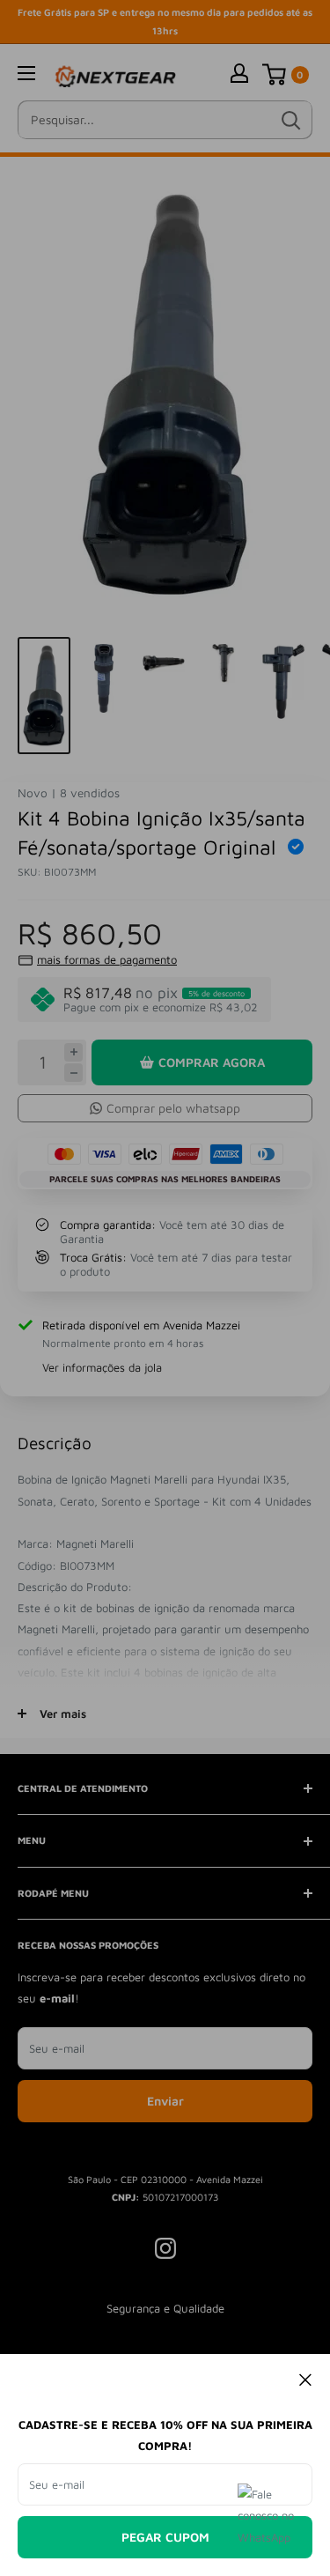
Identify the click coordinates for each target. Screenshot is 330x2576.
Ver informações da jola (102, 1367)
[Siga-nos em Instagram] (165, 2248)
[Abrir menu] (26, 73)
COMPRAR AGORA (212, 1062)
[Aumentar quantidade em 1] (73, 1052)
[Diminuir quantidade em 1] (73, 1073)
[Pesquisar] (290, 120)
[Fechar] (306, 2379)
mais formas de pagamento (107, 959)
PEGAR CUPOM (165, 2537)
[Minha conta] (239, 72)
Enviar (165, 2101)
